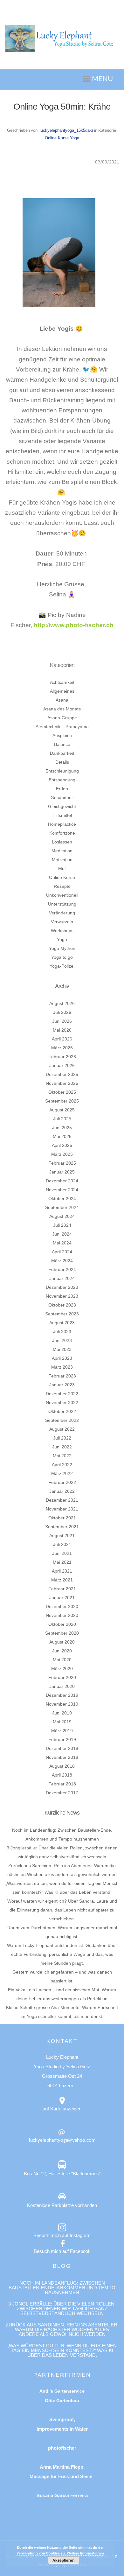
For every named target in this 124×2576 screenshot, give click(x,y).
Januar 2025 (62, 1172)
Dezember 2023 (62, 1287)
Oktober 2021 (62, 1518)
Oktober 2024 (62, 1199)
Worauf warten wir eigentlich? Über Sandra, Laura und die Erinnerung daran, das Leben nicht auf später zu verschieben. (62, 1910)
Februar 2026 (62, 1057)
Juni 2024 (62, 1234)
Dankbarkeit (62, 753)
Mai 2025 (62, 1136)
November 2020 (62, 1615)
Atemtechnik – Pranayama (62, 727)
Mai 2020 (62, 1660)
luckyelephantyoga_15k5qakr (66, 130)
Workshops (62, 931)
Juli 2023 (62, 1332)
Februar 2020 (62, 1677)
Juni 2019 (62, 1713)
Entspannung (62, 780)
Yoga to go (62, 957)
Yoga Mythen (62, 948)
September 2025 (62, 1101)
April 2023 (62, 1358)
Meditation (62, 851)
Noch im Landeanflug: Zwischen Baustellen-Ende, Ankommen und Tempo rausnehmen (62, 2288)
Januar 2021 (62, 1598)
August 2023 (62, 1323)
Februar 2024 (62, 1269)
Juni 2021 (62, 1553)
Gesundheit (62, 798)
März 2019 (62, 1731)
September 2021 (62, 1527)
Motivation (62, 860)
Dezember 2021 (62, 1500)
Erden (62, 789)
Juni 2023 (62, 1340)
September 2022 (62, 1420)
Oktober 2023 (62, 1305)
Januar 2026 (62, 1065)
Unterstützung (62, 904)
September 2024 (62, 1207)
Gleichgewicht (62, 806)
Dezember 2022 (62, 1394)
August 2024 (62, 1216)
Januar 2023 (62, 1385)
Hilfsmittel (62, 815)
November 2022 (62, 1402)
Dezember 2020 (62, 1606)
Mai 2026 (62, 1030)
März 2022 (62, 1473)
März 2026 (62, 1048)
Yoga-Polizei (62, 966)
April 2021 (62, 1571)
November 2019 (62, 1704)
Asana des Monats (62, 709)
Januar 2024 (62, 1278)
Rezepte (62, 886)
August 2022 (62, 1429)
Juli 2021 (62, 1544)
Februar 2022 (62, 1482)
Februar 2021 (62, 1589)
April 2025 (62, 1145)
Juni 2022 (62, 1447)
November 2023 (62, 1296)
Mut (62, 868)
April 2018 (62, 1775)
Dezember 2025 (62, 1074)
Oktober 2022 (62, 1411)
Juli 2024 (62, 1225)
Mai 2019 (62, 1722)
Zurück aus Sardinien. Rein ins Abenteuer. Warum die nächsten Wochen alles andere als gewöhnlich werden (62, 2329)
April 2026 (62, 1039)
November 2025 (62, 1083)
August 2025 (62, 1110)
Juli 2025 (62, 1119)
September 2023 (62, 1314)
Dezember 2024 (62, 1181)
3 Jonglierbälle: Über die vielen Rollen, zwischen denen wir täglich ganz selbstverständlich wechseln (62, 2309)
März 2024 (62, 1261)
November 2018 (62, 1757)
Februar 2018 (62, 1784)
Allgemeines (62, 691)
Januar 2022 (62, 1491)
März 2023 (62, 1367)
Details (62, 762)
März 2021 (62, 1580)
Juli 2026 (62, 1012)
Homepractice (62, 824)
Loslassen (62, 842)
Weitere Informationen (85, 2553)
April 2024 (62, 1252)
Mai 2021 (62, 1562)
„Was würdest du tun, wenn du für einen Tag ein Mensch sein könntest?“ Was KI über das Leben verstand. (62, 2350)
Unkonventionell (62, 895)
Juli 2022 (62, 1438)
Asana (62, 700)
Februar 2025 (62, 1163)
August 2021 (62, 1536)
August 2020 (62, 1642)
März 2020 (62, 1669)
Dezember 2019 (62, 1695)
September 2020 (62, 1633)
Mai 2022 (62, 1456)
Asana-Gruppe (62, 718)
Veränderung (62, 913)
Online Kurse (57, 138)
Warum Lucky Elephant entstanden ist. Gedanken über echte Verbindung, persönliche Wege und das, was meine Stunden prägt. (62, 1954)
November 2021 (62, 1509)
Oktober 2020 (62, 1624)
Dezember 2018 (62, 1748)
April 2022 (62, 1465)
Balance (62, 744)
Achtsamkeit (62, 682)
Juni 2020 (62, 1651)
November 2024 (62, 1190)
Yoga (75, 138)
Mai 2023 (62, 1349)
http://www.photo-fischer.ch (74, 625)
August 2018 (62, 1766)
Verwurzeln (62, 922)
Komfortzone (62, 833)
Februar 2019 (62, 1740)
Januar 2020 (62, 1686)
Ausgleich (62, 735)
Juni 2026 (62, 1021)
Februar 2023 (62, 1376)
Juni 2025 (62, 1128)
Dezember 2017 (62, 1793)
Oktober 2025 (62, 1092)
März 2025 (62, 1154)
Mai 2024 (62, 1243)
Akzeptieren (63, 2560)
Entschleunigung (62, 771)
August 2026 (62, 1003)
